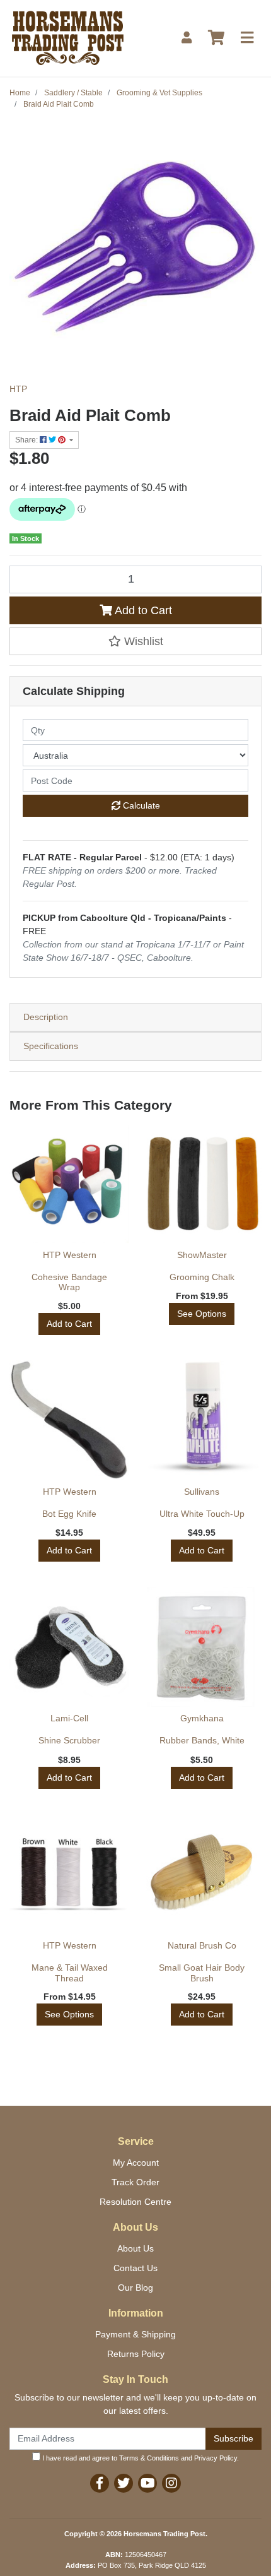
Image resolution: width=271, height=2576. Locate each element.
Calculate (140, 805)
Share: (27, 440)
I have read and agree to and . (140, 2458)
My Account (136, 2163)
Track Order (135, 2182)
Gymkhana (202, 1718)
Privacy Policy (216, 2458)
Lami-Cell (69, 1718)
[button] (135, 641)
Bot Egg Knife (69, 1514)
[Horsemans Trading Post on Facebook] (100, 2483)
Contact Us (135, 2268)
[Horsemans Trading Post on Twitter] (124, 2483)
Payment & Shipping (135, 2334)
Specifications (51, 1046)
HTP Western (70, 1255)
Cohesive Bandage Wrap (69, 1282)
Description (46, 1017)
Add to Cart (142, 610)
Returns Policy (136, 2354)
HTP (18, 389)
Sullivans (202, 1492)
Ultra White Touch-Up (202, 1514)
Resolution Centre (135, 2202)
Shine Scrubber (69, 1740)
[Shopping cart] (216, 38)
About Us (135, 2248)
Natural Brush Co (202, 1945)
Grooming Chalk (202, 1277)
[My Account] (187, 38)
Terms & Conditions (149, 2458)
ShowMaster (202, 1255)
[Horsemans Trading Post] (68, 37)
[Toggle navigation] (247, 38)
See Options (202, 1314)
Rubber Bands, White (202, 1740)
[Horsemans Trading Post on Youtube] (147, 2483)
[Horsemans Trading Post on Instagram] (171, 2483)
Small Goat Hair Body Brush (202, 1973)
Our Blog (135, 2288)
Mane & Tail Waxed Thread (70, 1973)
